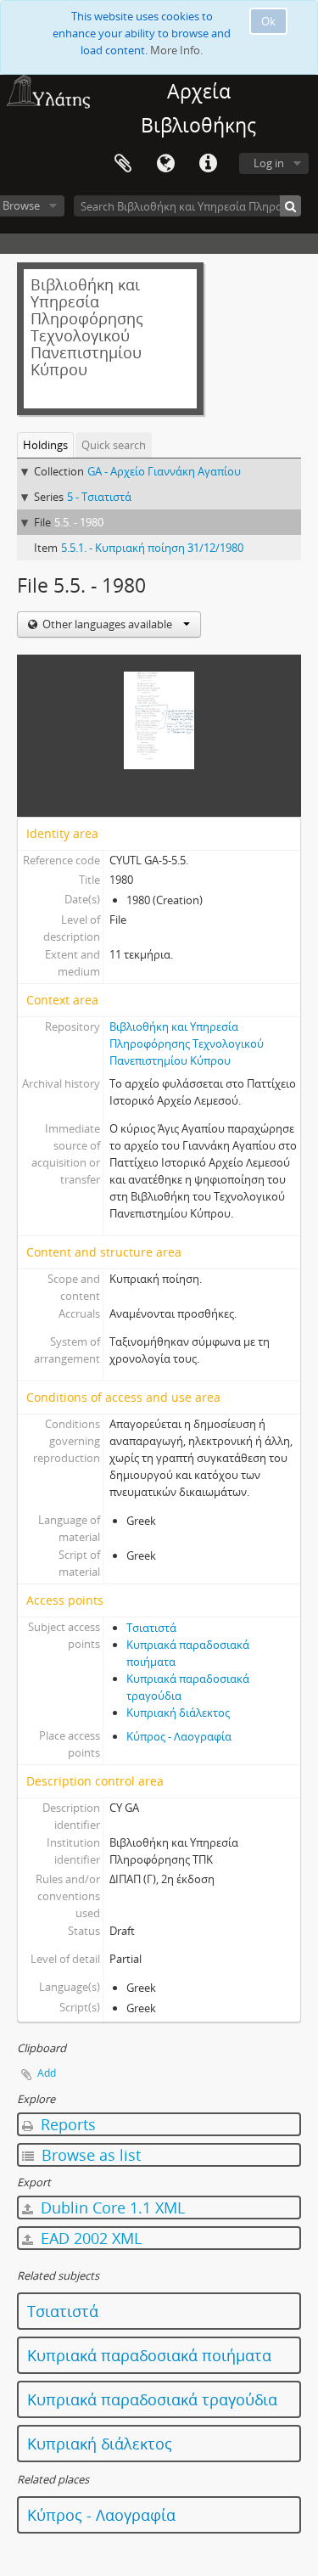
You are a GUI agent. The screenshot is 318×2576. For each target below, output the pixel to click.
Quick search (114, 445)
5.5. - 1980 (79, 522)
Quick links (208, 164)
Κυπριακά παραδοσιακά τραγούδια (152, 2399)
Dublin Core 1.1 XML (111, 2208)
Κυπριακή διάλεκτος (178, 1713)
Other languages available (107, 624)
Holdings (45, 445)
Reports (66, 2124)
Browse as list (89, 2155)
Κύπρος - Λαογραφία (179, 1736)
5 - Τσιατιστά (99, 497)
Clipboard (123, 164)
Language (165, 164)
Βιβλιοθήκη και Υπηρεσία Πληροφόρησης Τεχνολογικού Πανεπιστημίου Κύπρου (187, 1043)
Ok (268, 21)
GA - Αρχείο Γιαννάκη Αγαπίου (164, 471)
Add (47, 2073)
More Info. (176, 50)
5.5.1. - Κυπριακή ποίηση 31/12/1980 (152, 548)
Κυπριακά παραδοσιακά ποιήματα (149, 2355)
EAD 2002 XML (89, 2238)
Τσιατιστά (151, 1628)
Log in (269, 163)
